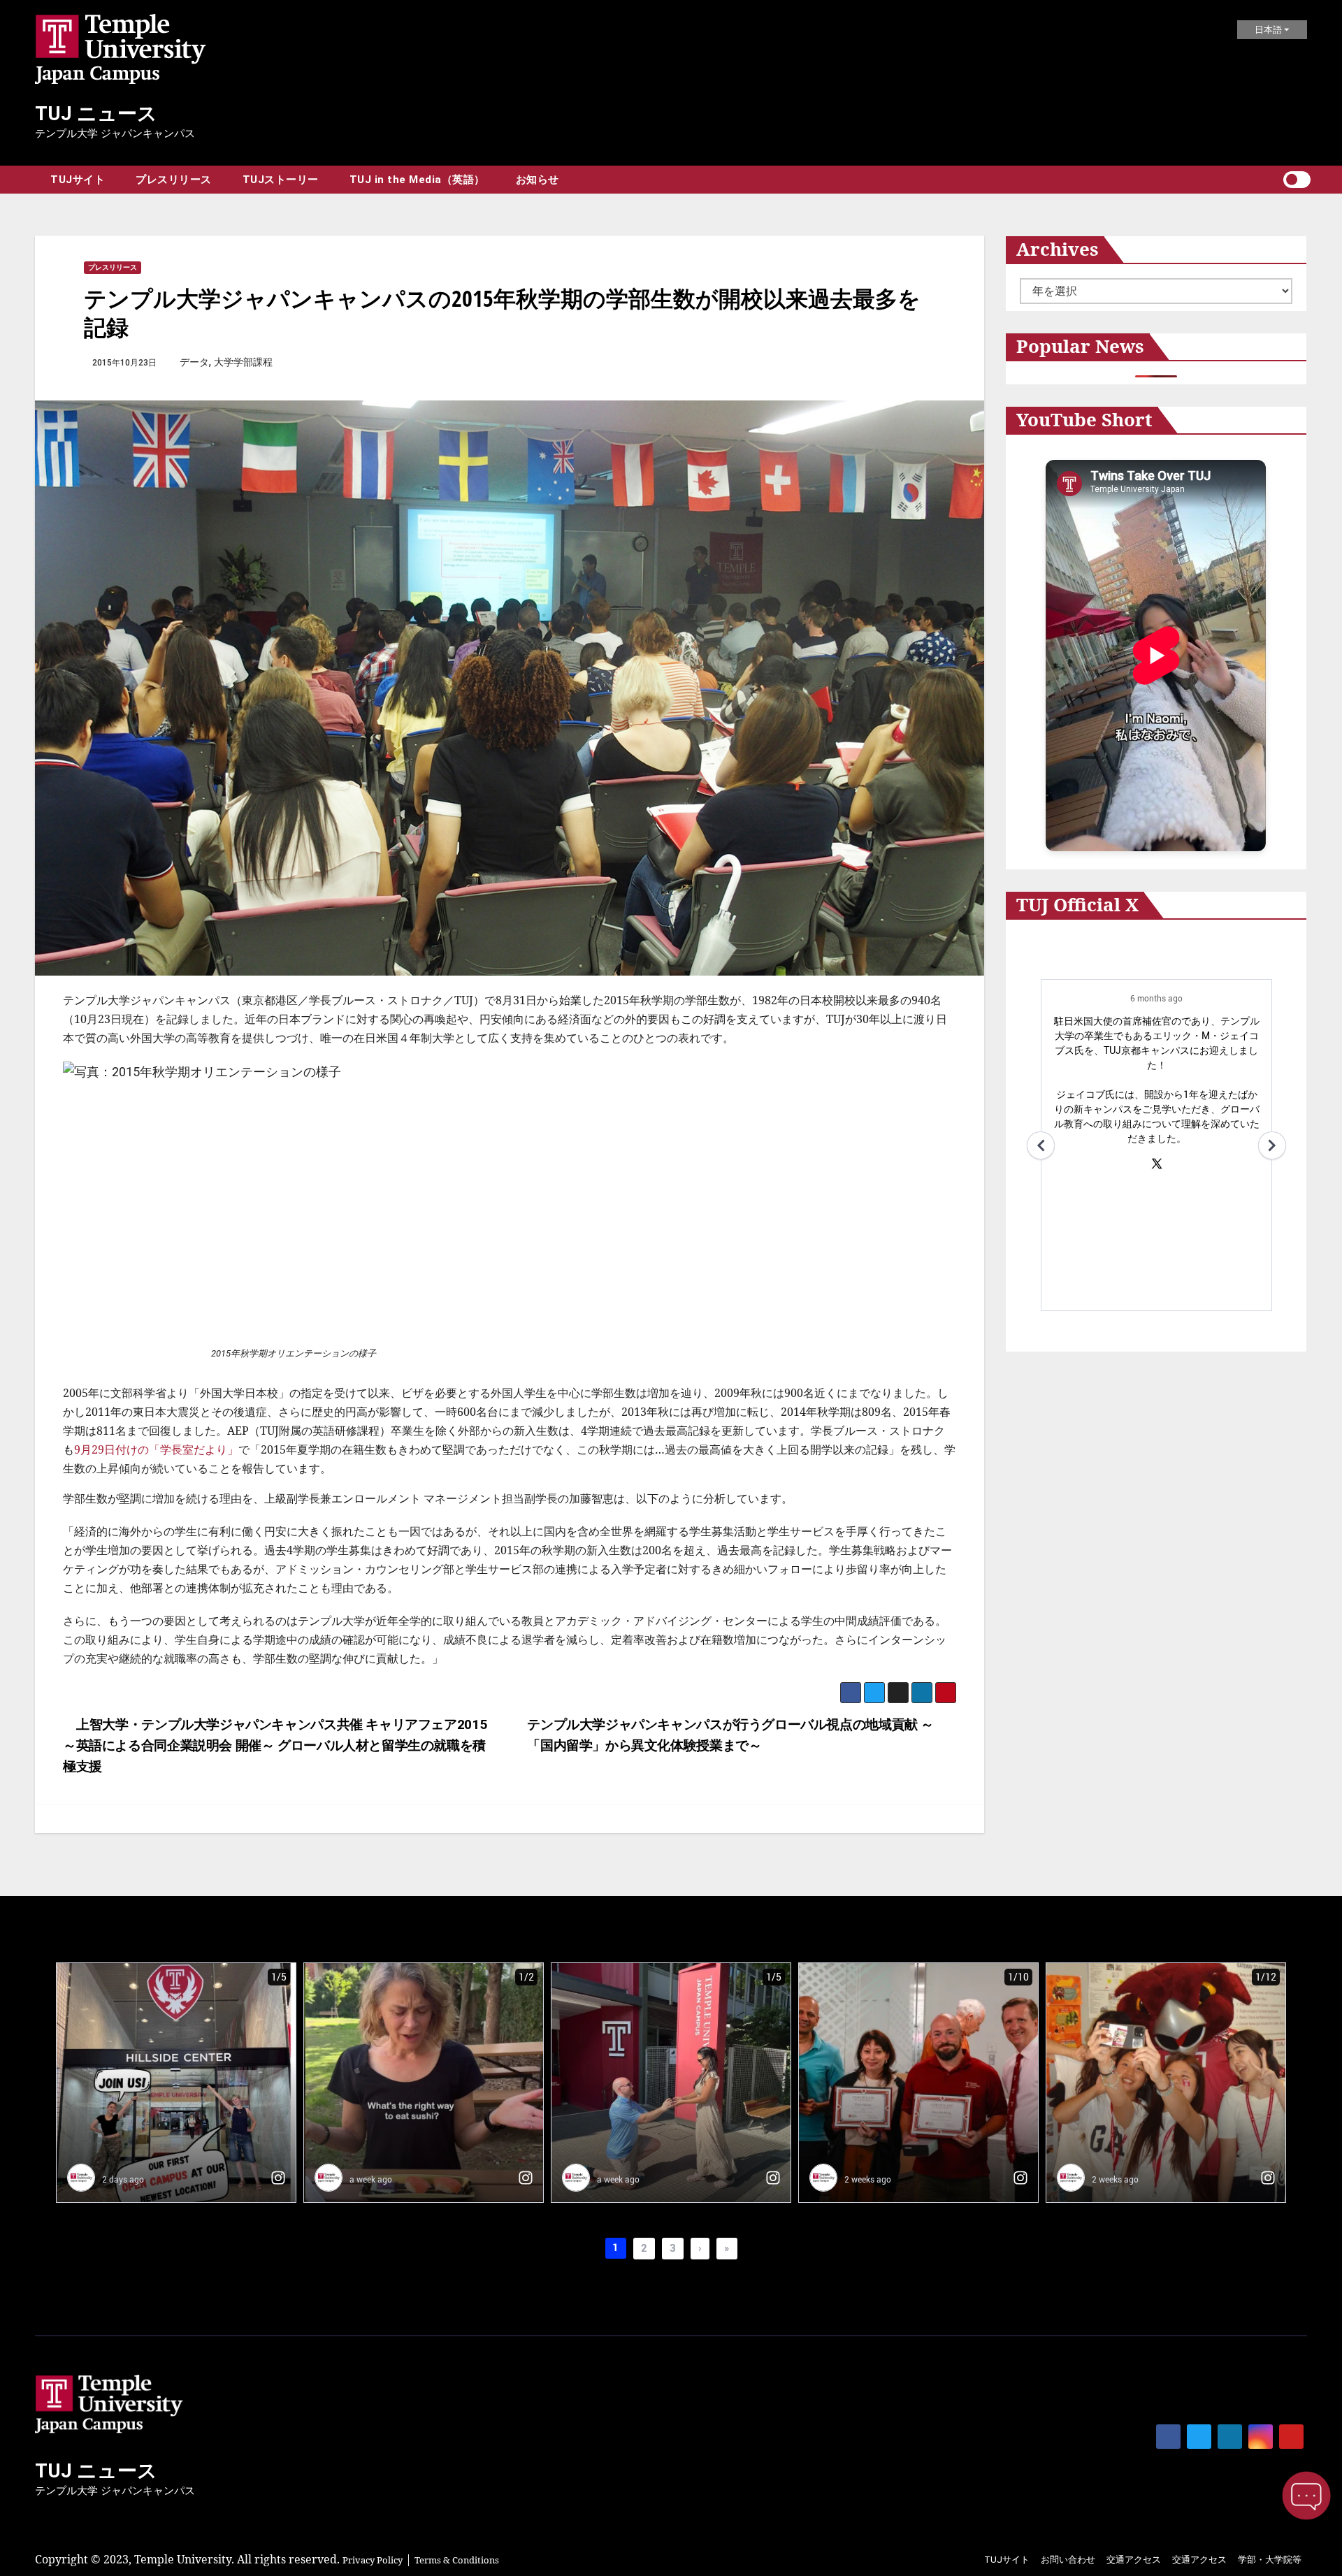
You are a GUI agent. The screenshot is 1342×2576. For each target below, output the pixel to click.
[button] (1272, 180)
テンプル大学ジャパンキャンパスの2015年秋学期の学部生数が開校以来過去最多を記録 (502, 312)
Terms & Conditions (457, 2560)
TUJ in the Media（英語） (417, 180)
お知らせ (537, 180)
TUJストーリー (281, 180)
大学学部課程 (243, 362)
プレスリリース (174, 180)
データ (194, 362)
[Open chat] (1306, 2496)
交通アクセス (1134, 2560)
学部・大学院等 (1270, 2560)
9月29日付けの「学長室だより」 (156, 1449)
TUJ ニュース (96, 114)
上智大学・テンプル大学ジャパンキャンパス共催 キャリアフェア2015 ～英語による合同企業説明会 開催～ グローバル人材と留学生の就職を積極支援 (275, 1745)
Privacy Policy (373, 2560)
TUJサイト (78, 180)
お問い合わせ (1068, 2560)
